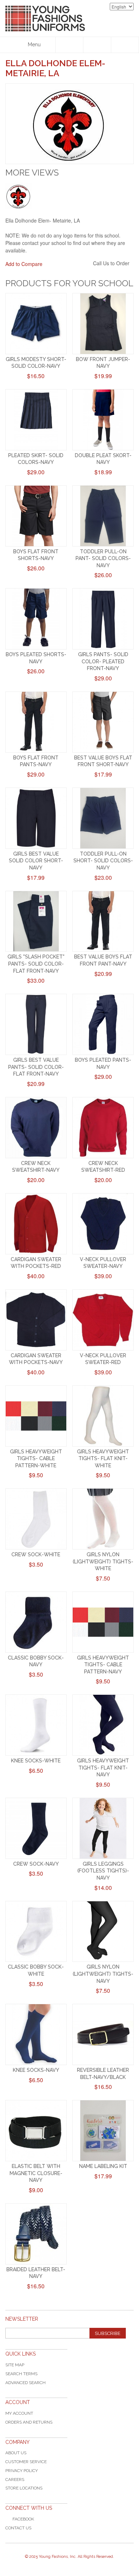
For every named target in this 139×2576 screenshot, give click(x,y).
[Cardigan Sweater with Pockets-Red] (36, 1224)
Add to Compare (24, 264)
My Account (19, 2413)
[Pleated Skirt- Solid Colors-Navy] (36, 420)
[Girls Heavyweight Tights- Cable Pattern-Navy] (103, 1622)
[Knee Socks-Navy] (36, 2034)
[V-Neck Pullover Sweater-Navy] (103, 1224)
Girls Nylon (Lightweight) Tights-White (103, 1561)
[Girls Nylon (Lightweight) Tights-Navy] (103, 1932)
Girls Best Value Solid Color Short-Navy (36, 861)
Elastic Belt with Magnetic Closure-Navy (36, 2173)
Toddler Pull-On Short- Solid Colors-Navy (103, 861)
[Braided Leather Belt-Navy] (36, 2234)
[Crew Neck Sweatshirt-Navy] (36, 1128)
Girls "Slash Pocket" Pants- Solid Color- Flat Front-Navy (36, 964)
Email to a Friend (57, 264)
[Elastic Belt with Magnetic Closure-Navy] (36, 2131)
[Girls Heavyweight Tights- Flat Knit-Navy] (103, 1725)
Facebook (23, 2519)
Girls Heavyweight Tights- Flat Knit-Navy (103, 1768)
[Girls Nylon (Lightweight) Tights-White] (103, 1519)
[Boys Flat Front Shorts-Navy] (36, 516)
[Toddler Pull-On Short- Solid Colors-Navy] (103, 818)
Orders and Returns (29, 2422)
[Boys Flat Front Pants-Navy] (36, 722)
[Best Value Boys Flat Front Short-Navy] (103, 722)
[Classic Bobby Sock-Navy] (36, 1622)
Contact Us (18, 2528)
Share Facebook (72, 264)
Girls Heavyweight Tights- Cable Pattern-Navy (103, 1665)
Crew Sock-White (36, 1555)
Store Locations (24, 2488)
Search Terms (21, 2374)
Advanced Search (25, 2383)
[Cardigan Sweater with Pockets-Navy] (36, 1320)
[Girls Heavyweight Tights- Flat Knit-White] (103, 1416)
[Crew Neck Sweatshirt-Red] (103, 1128)
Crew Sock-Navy (36, 1864)
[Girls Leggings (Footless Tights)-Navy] (103, 1828)
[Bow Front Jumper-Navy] (103, 324)
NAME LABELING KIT (103, 2166)
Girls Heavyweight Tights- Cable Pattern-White (36, 1459)
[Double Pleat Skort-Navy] (103, 420)
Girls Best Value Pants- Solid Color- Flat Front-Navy (36, 1067)
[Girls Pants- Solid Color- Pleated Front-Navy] (103, 619)
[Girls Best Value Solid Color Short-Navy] (36, 818)
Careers (15, 2480)
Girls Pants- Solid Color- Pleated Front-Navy (103, 661)
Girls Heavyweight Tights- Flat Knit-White (103, 1459)
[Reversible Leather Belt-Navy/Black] (103, 2034)
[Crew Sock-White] (36, 1519)
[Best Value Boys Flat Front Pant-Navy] (103, 921)
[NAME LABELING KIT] (103, 2131)
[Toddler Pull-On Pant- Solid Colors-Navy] (103, 516)
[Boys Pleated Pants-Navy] (103, 1024)
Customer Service (26, 2462)
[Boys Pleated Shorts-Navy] (36, 619)
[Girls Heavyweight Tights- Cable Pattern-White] (36, 1416)
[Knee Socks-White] (36, 1725)
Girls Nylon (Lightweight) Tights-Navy (103, 1974)
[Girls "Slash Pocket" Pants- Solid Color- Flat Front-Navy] (36, 921)
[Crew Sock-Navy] (36, 1828)
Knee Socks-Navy (36, 2070)
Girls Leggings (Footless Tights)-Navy (103, 1871)
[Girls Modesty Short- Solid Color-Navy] (36, 324)
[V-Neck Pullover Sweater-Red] (103, 1320)
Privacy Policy (22, 2471)
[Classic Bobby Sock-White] (36, 1932)
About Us (16, 2453)
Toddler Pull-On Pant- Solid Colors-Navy (103, 558)
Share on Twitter (86, 264)
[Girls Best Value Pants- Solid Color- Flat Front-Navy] (36, 1024)
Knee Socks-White (36, 1761)
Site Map (15, 2365)
